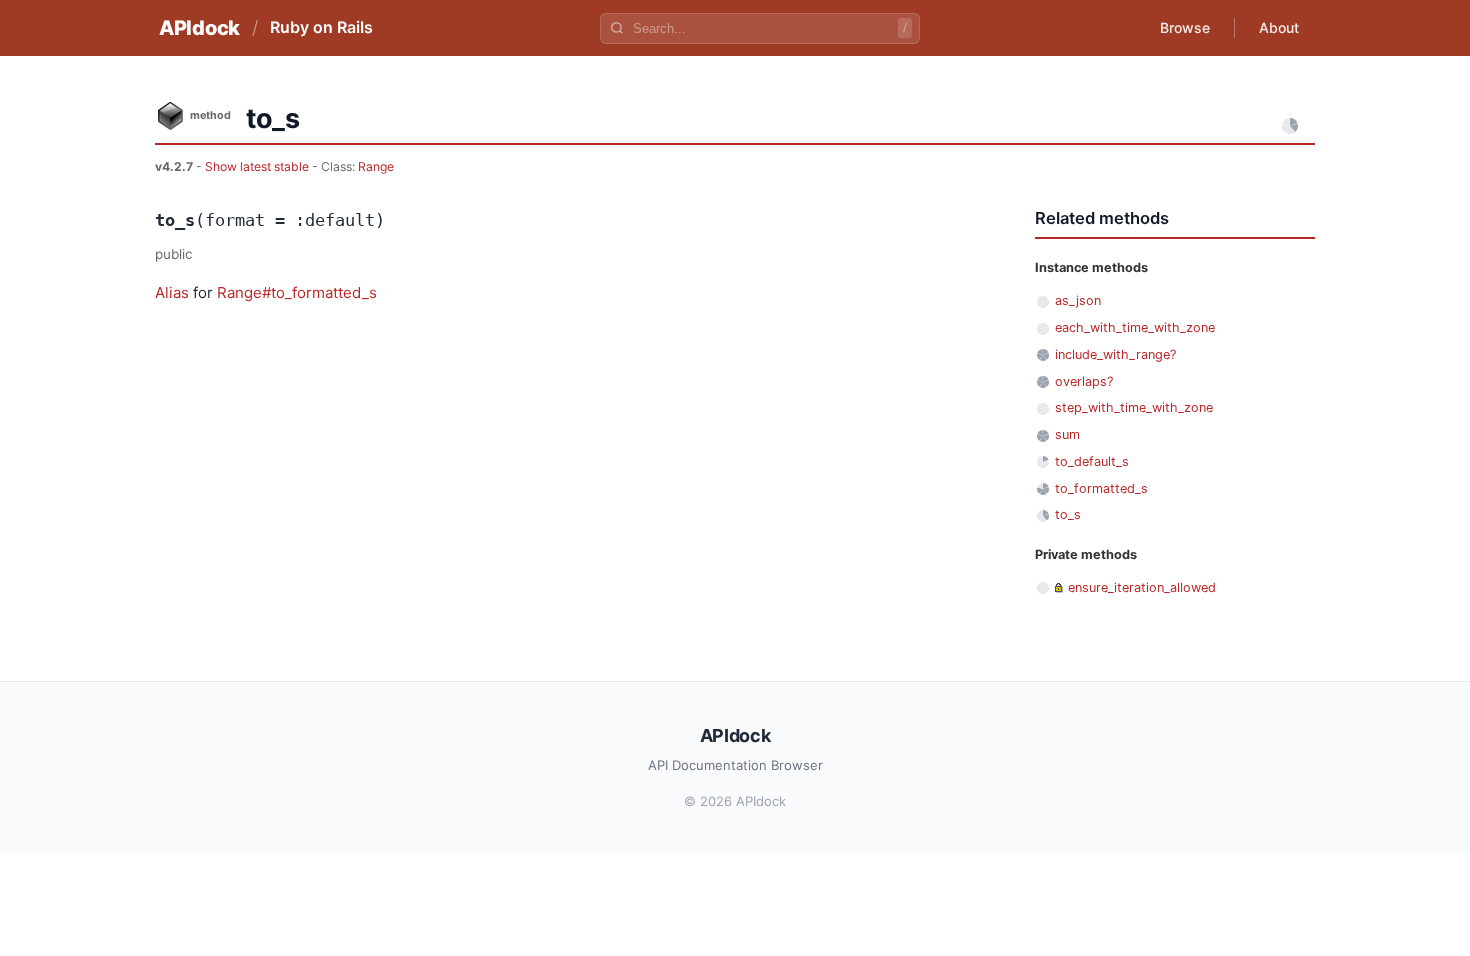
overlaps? (1084, 381)
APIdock (199, 28)
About (1279, 27)
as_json (1078, 300)
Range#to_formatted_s (297, 292)
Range (376, 166)
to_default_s (1092, 461)
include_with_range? (1115, 354)
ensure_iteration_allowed (1142, 587)
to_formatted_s (1101, 488)
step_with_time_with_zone (1134, 407)
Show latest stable (258, 166)
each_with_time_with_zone (1135, 327)
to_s (1068, 514)
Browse (1185, 27)
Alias (172, 292)
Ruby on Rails (321, 27)
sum (1067, 434)
